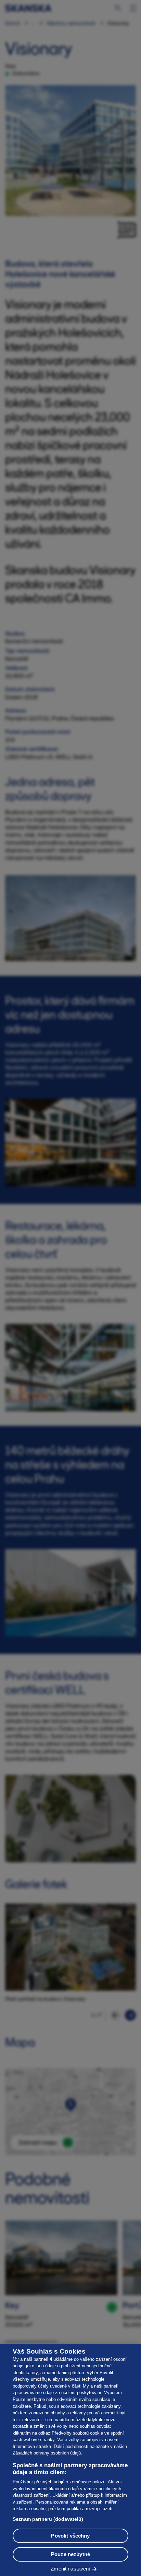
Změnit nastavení (70, 2569)
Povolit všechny (70, 2536)
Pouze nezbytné (70, 2554)
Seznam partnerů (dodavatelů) (48, 2519)
